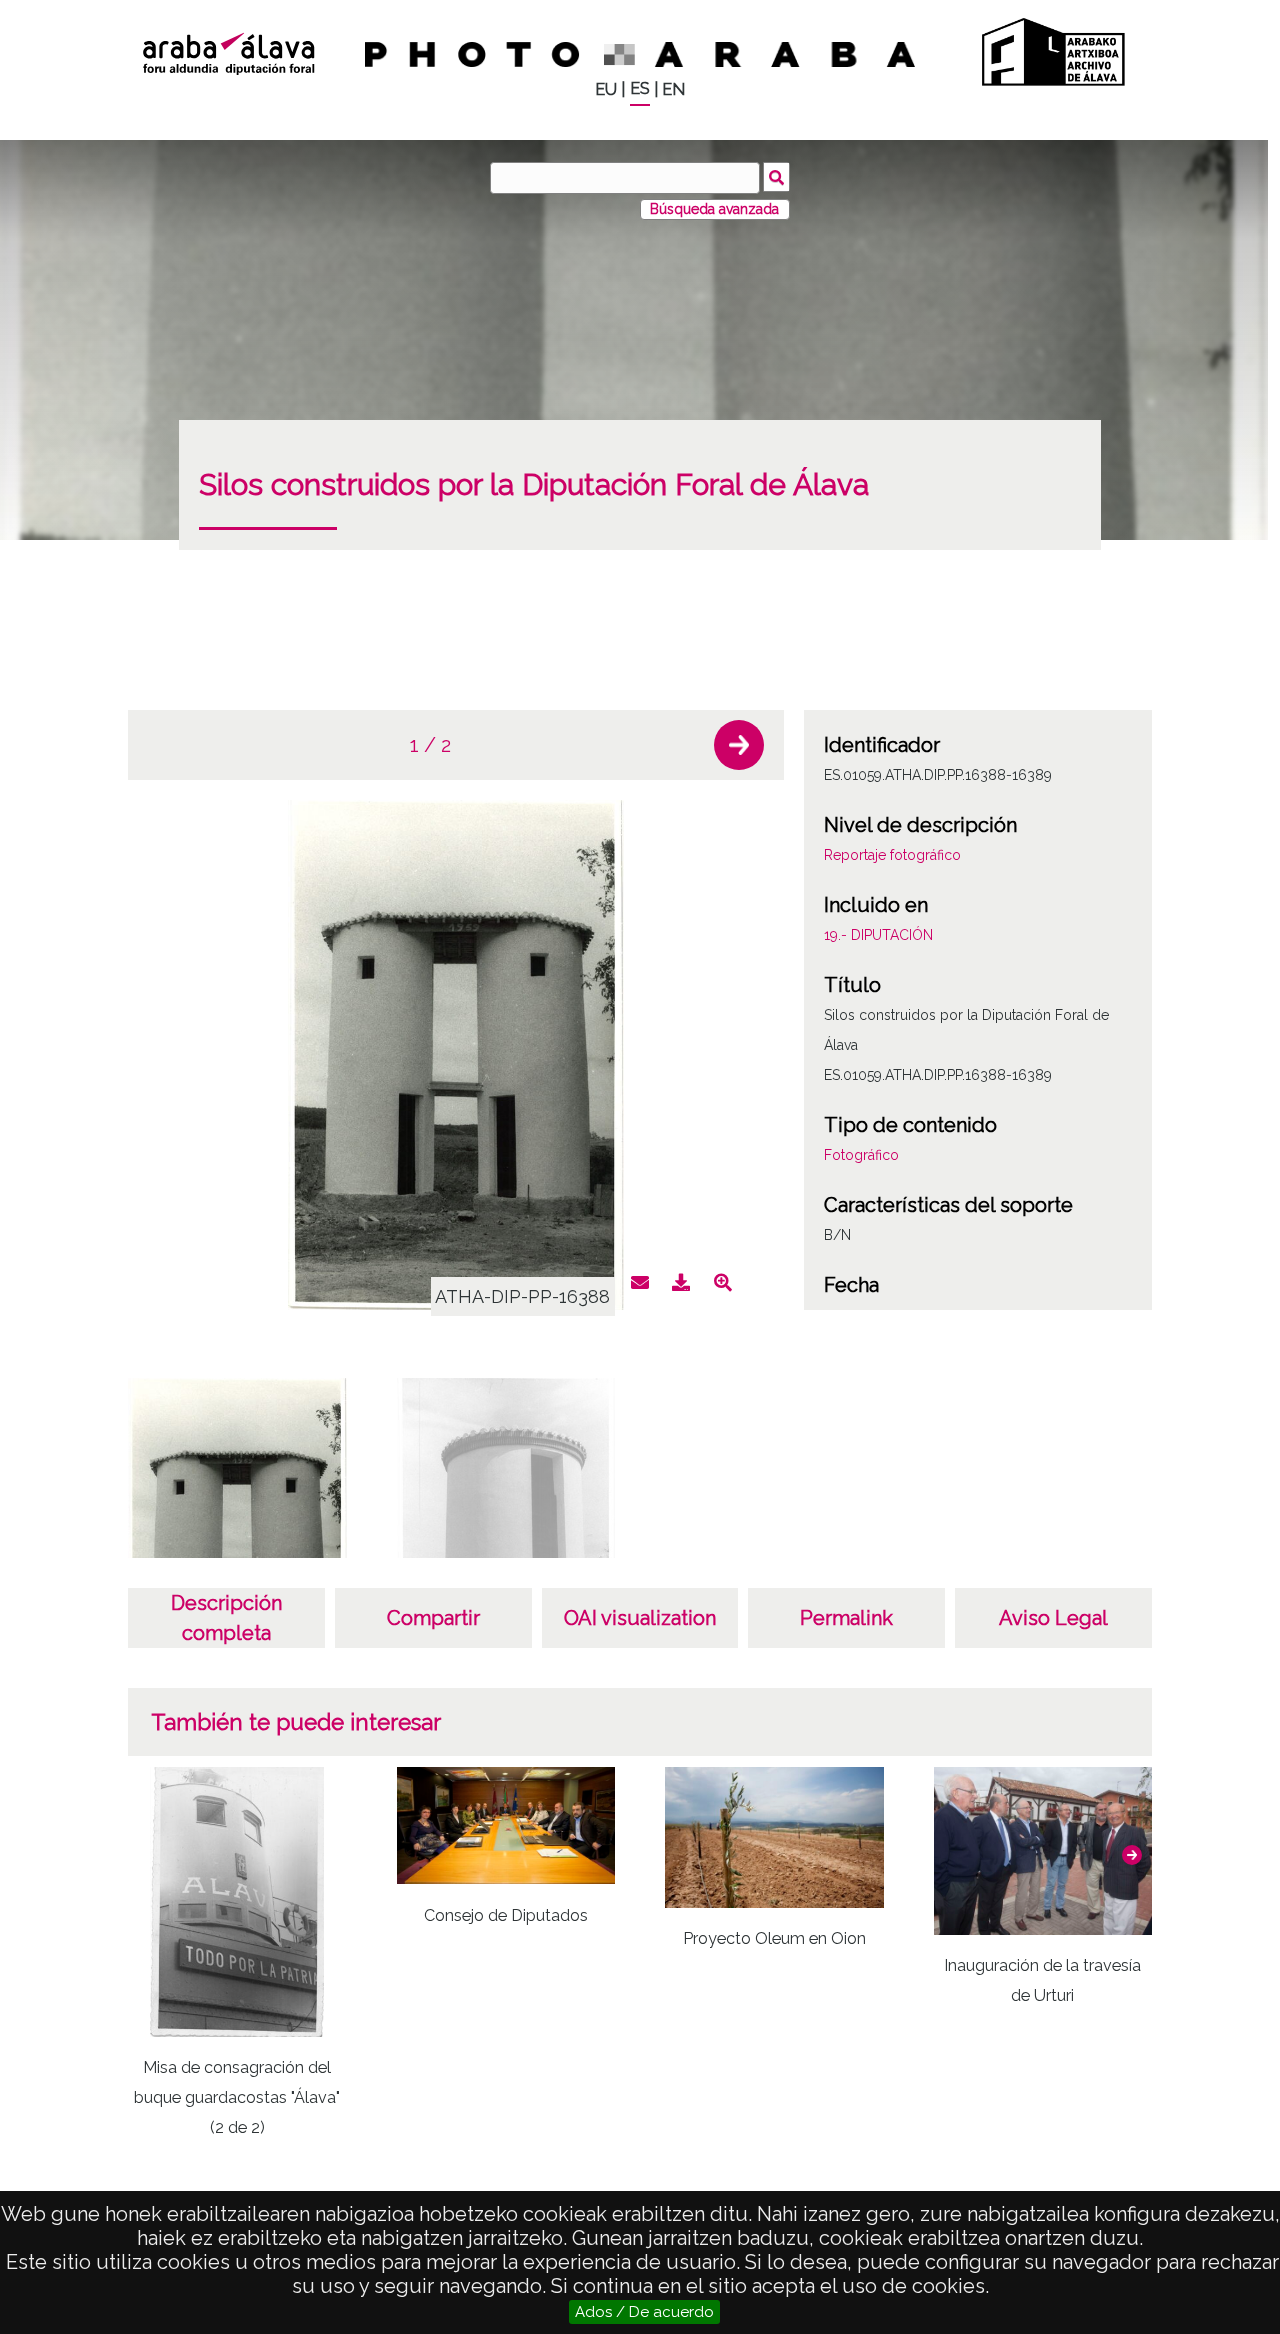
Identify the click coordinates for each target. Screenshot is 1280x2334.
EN (673, 89)
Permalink (846, 1618)
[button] (739, 745)
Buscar (776, 177)
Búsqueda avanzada (714, 209)
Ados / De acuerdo (644, 2312)
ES (640, 88)
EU (606, 89)
